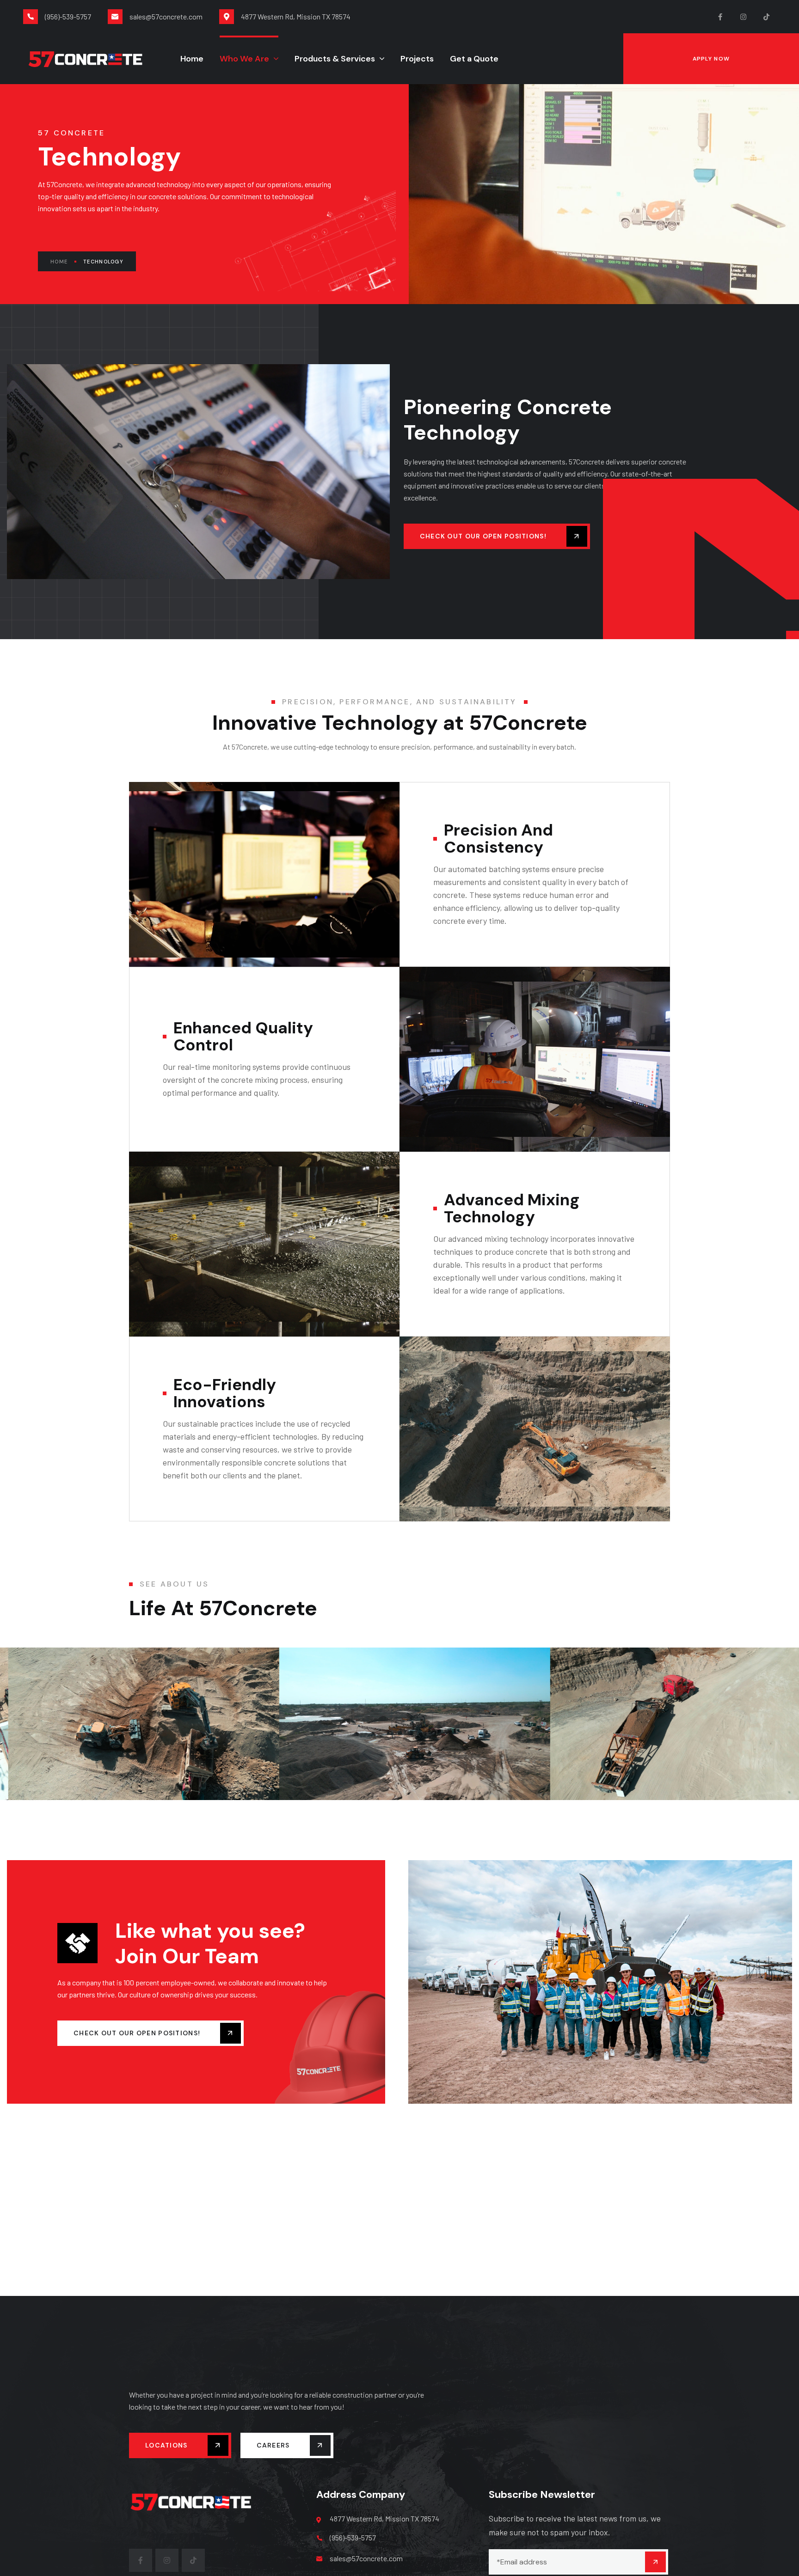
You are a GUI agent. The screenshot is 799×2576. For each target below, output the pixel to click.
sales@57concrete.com (366, 2558)
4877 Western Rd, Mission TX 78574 (384, 2518)
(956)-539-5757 (353, 2537)
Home (59, 262)
